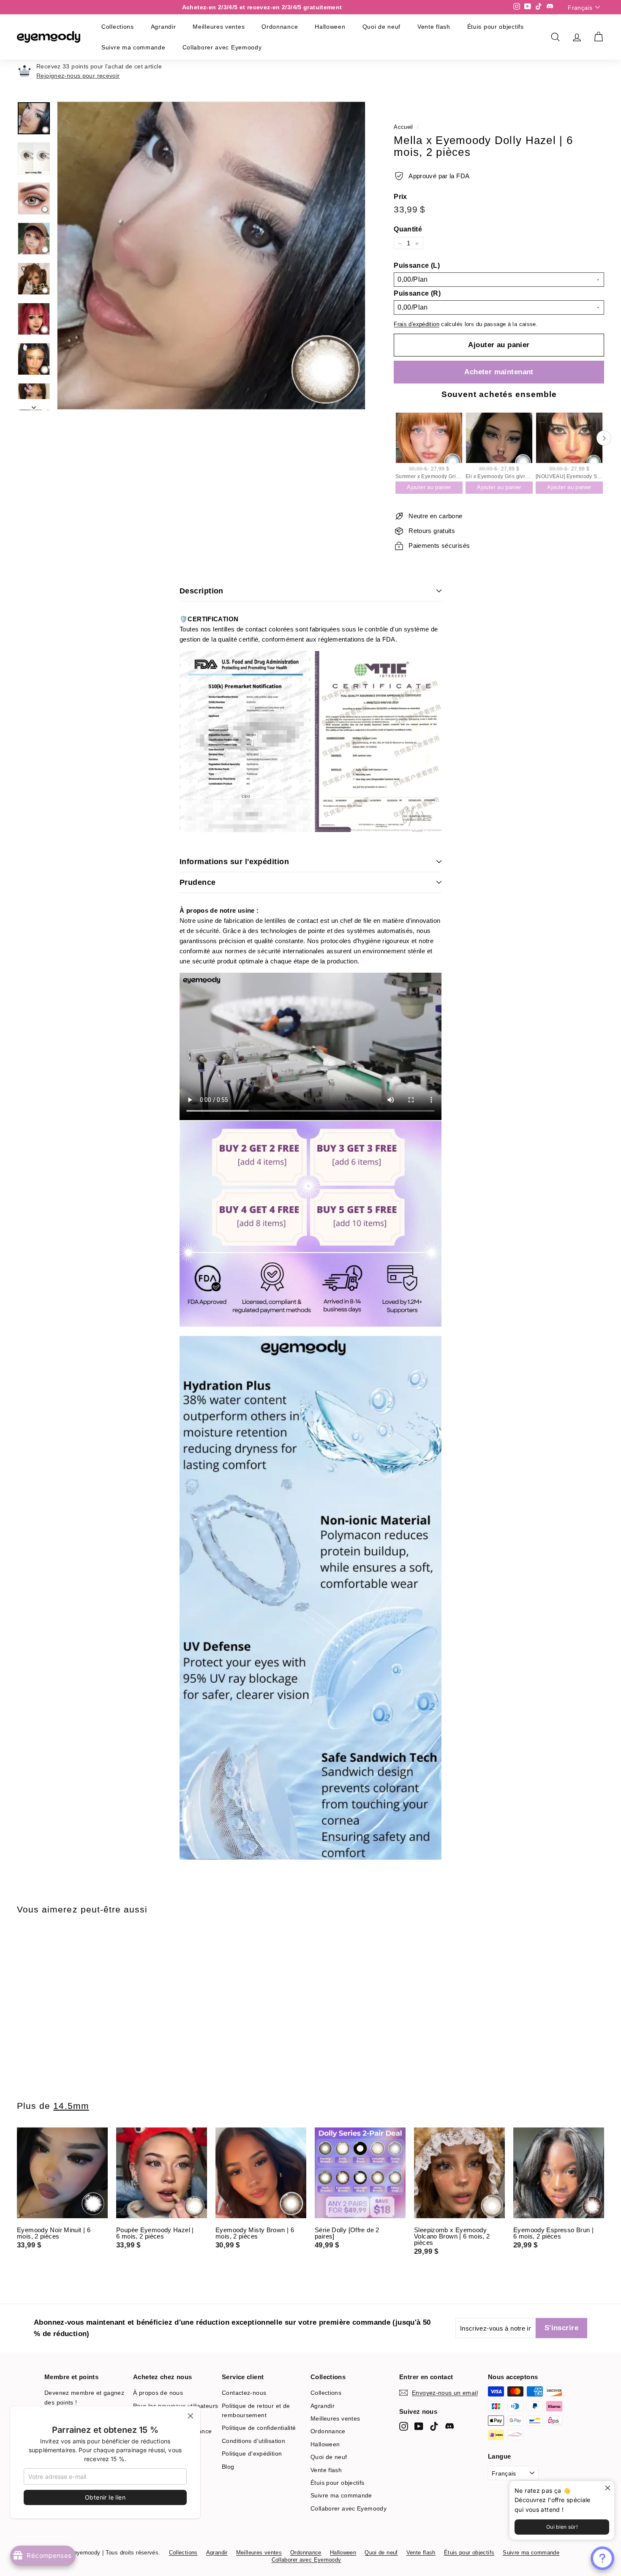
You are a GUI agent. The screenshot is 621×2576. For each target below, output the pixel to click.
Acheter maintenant (499, 372)
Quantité (408, 230)
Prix (400, 197)
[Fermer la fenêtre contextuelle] (607, 2488)
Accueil (403, 127)
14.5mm (71, 2106)
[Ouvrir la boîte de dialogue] (602, 2558)
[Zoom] (211, 256)
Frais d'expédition (417, 325)
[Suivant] (34, 405)
